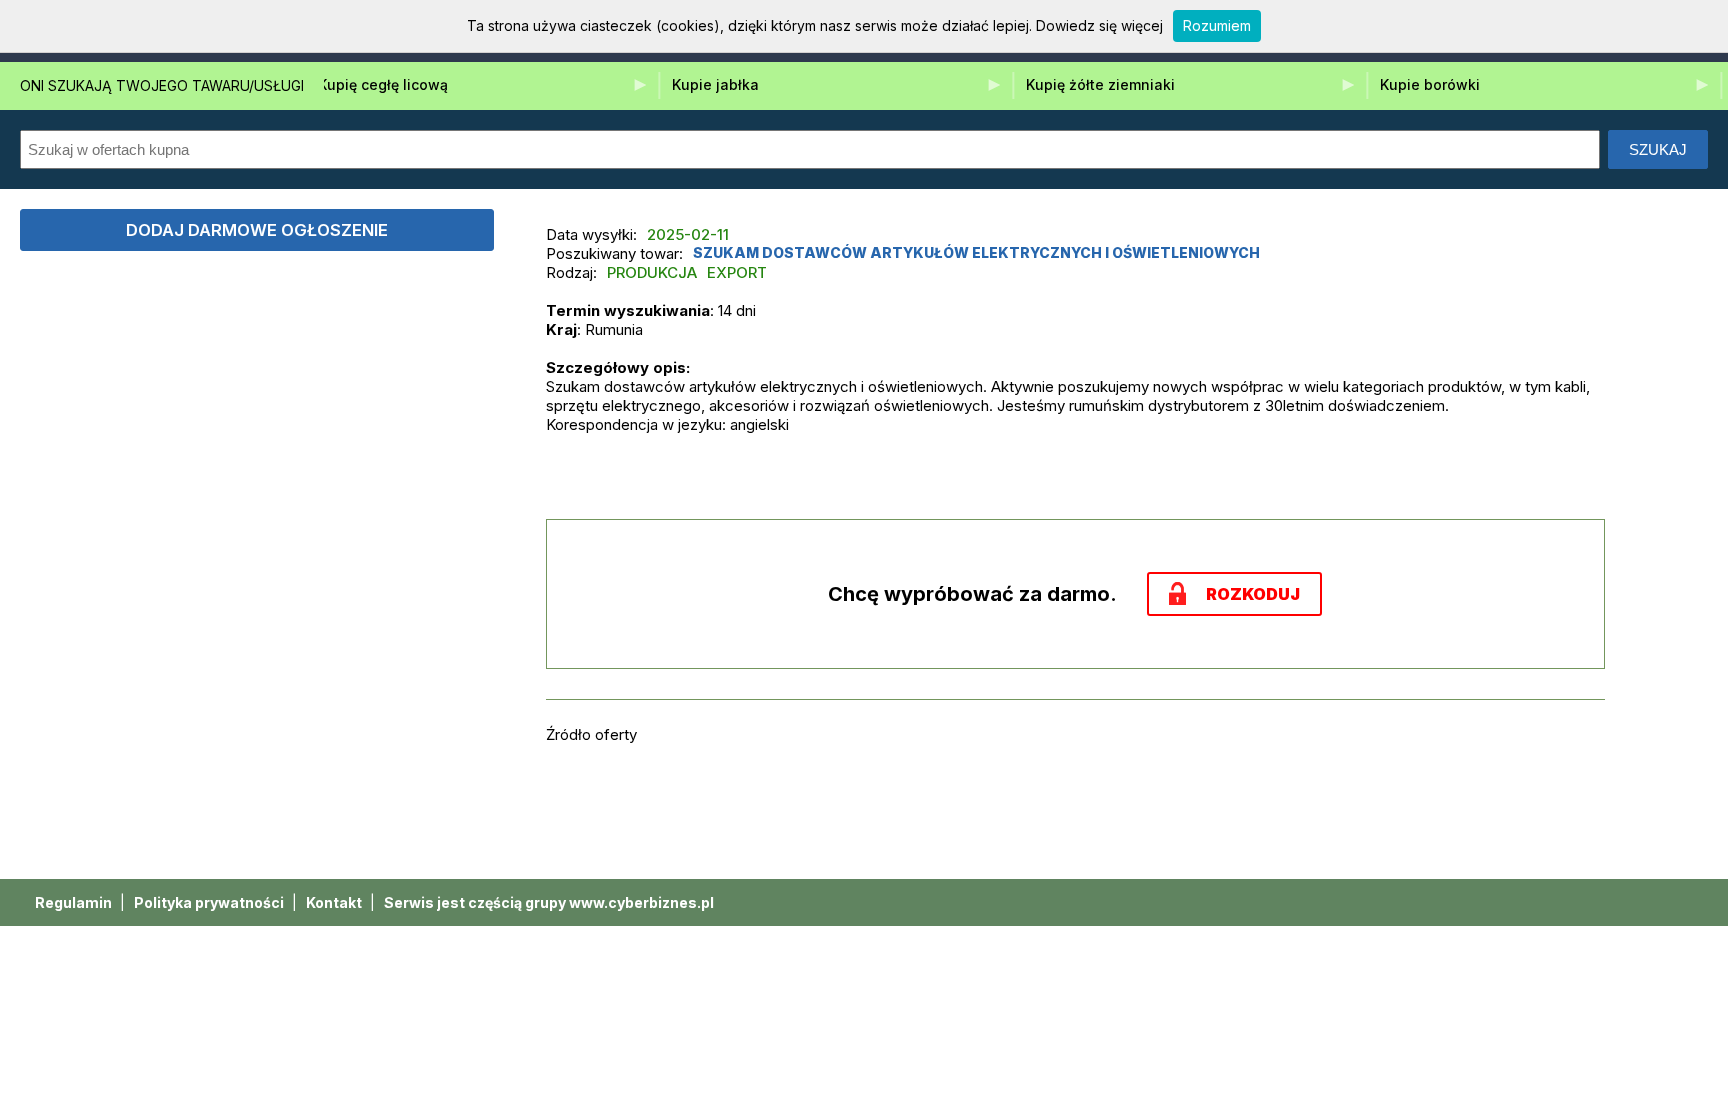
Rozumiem (1217, 25)
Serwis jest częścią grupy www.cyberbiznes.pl (549, 902)
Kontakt (335, 902)
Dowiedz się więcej (1099, 25)
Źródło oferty (591, 734)
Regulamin (75, 902)
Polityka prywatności (210, 902)
